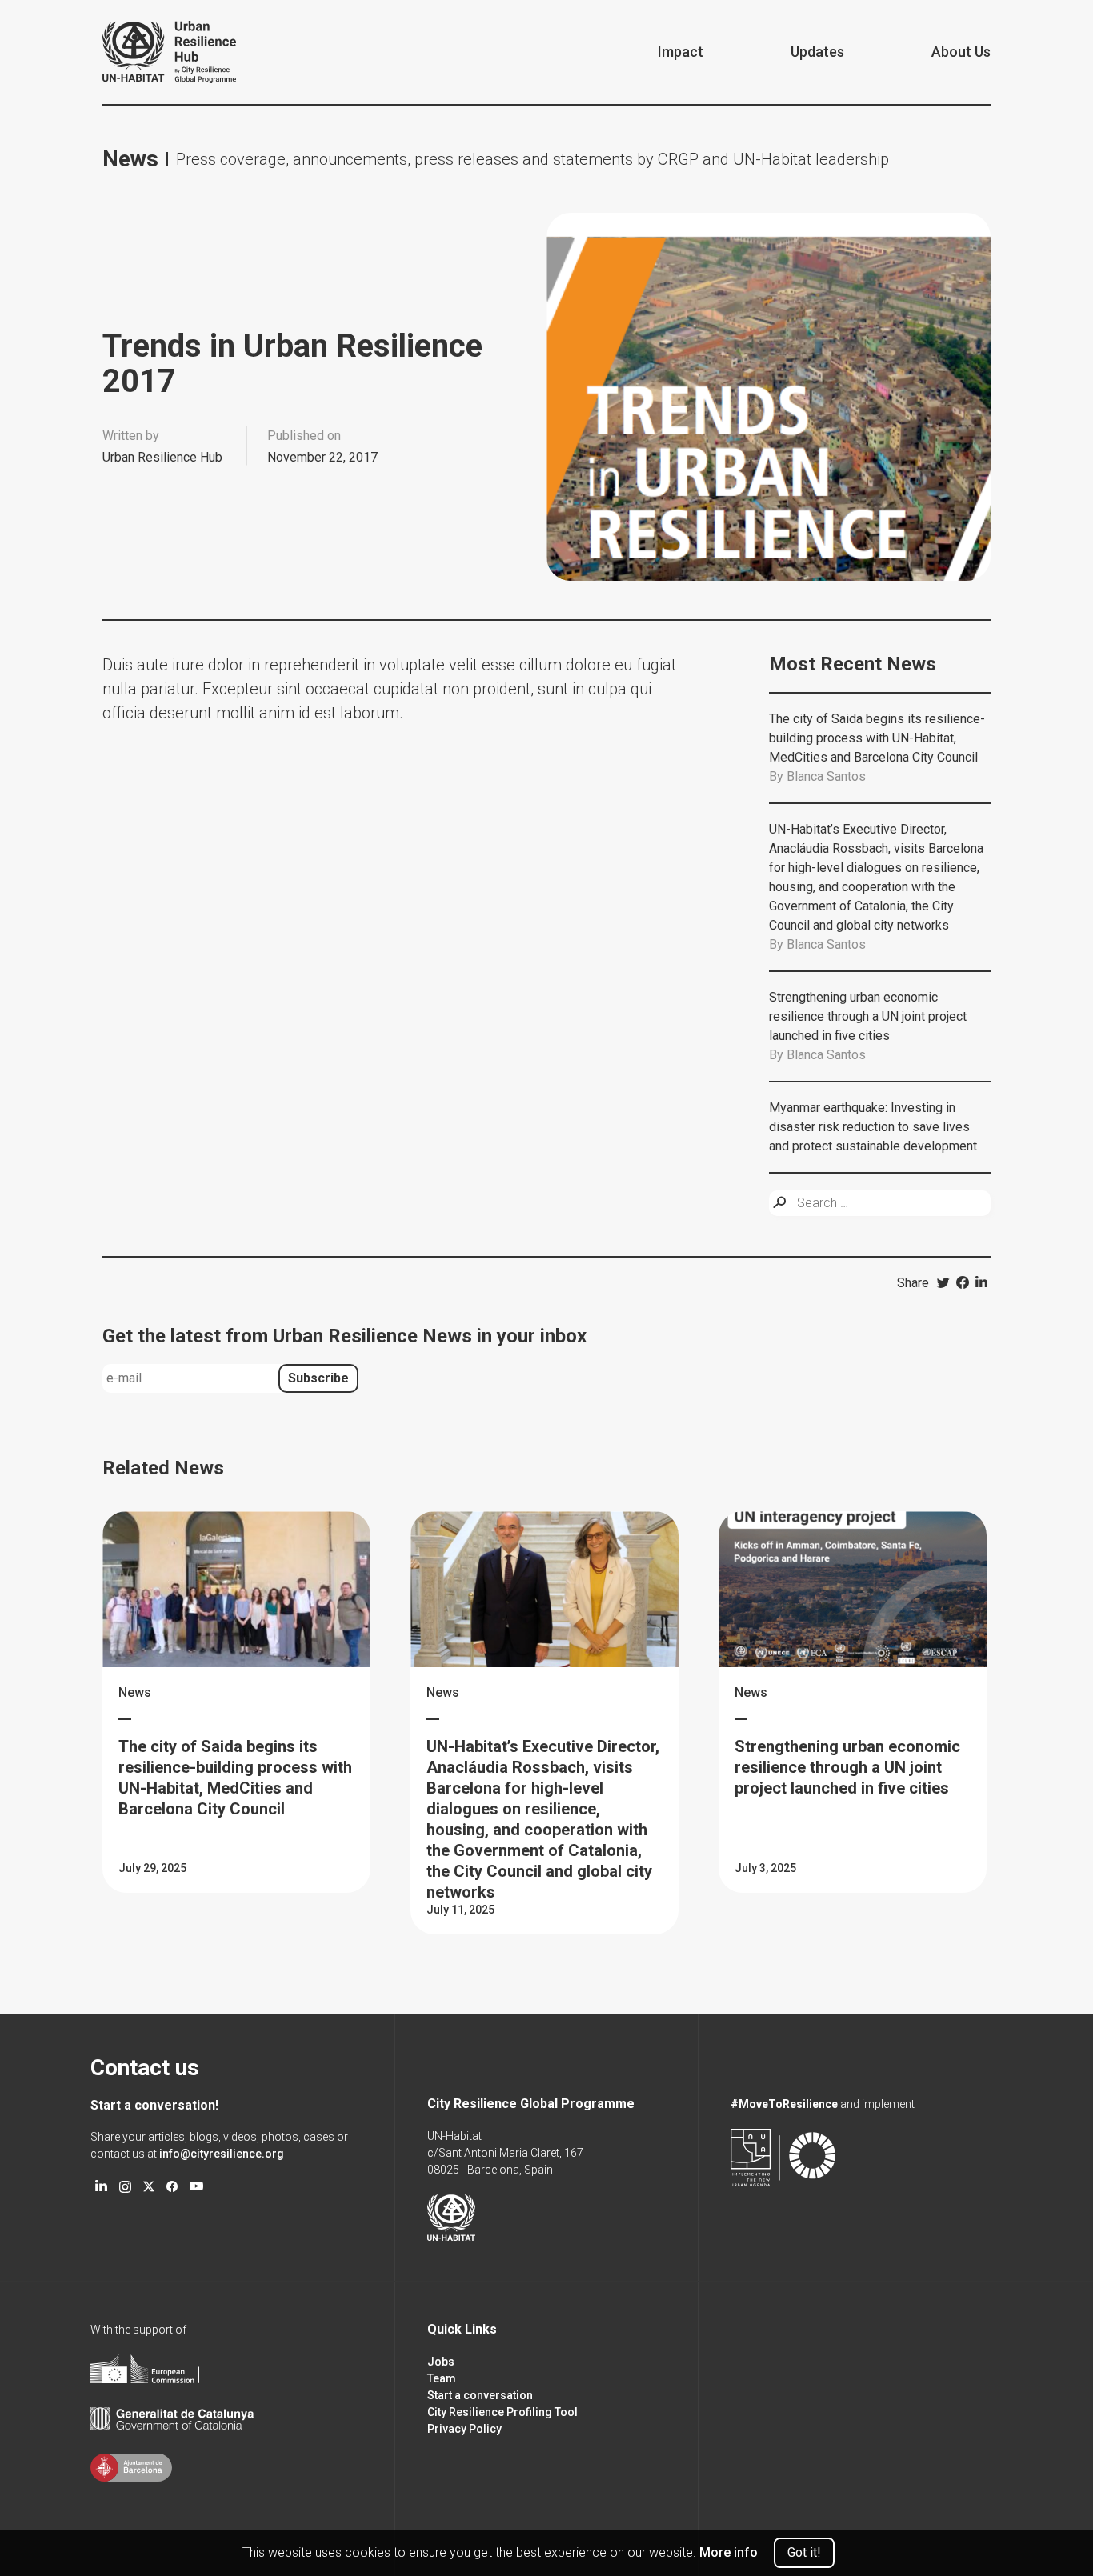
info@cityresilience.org (222, 2154)
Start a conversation (480, 2395)
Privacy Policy (464, 2429)
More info (729, 2552)
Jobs (441, 2362)
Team (442, 2378)
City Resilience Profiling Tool (502, 2412)
